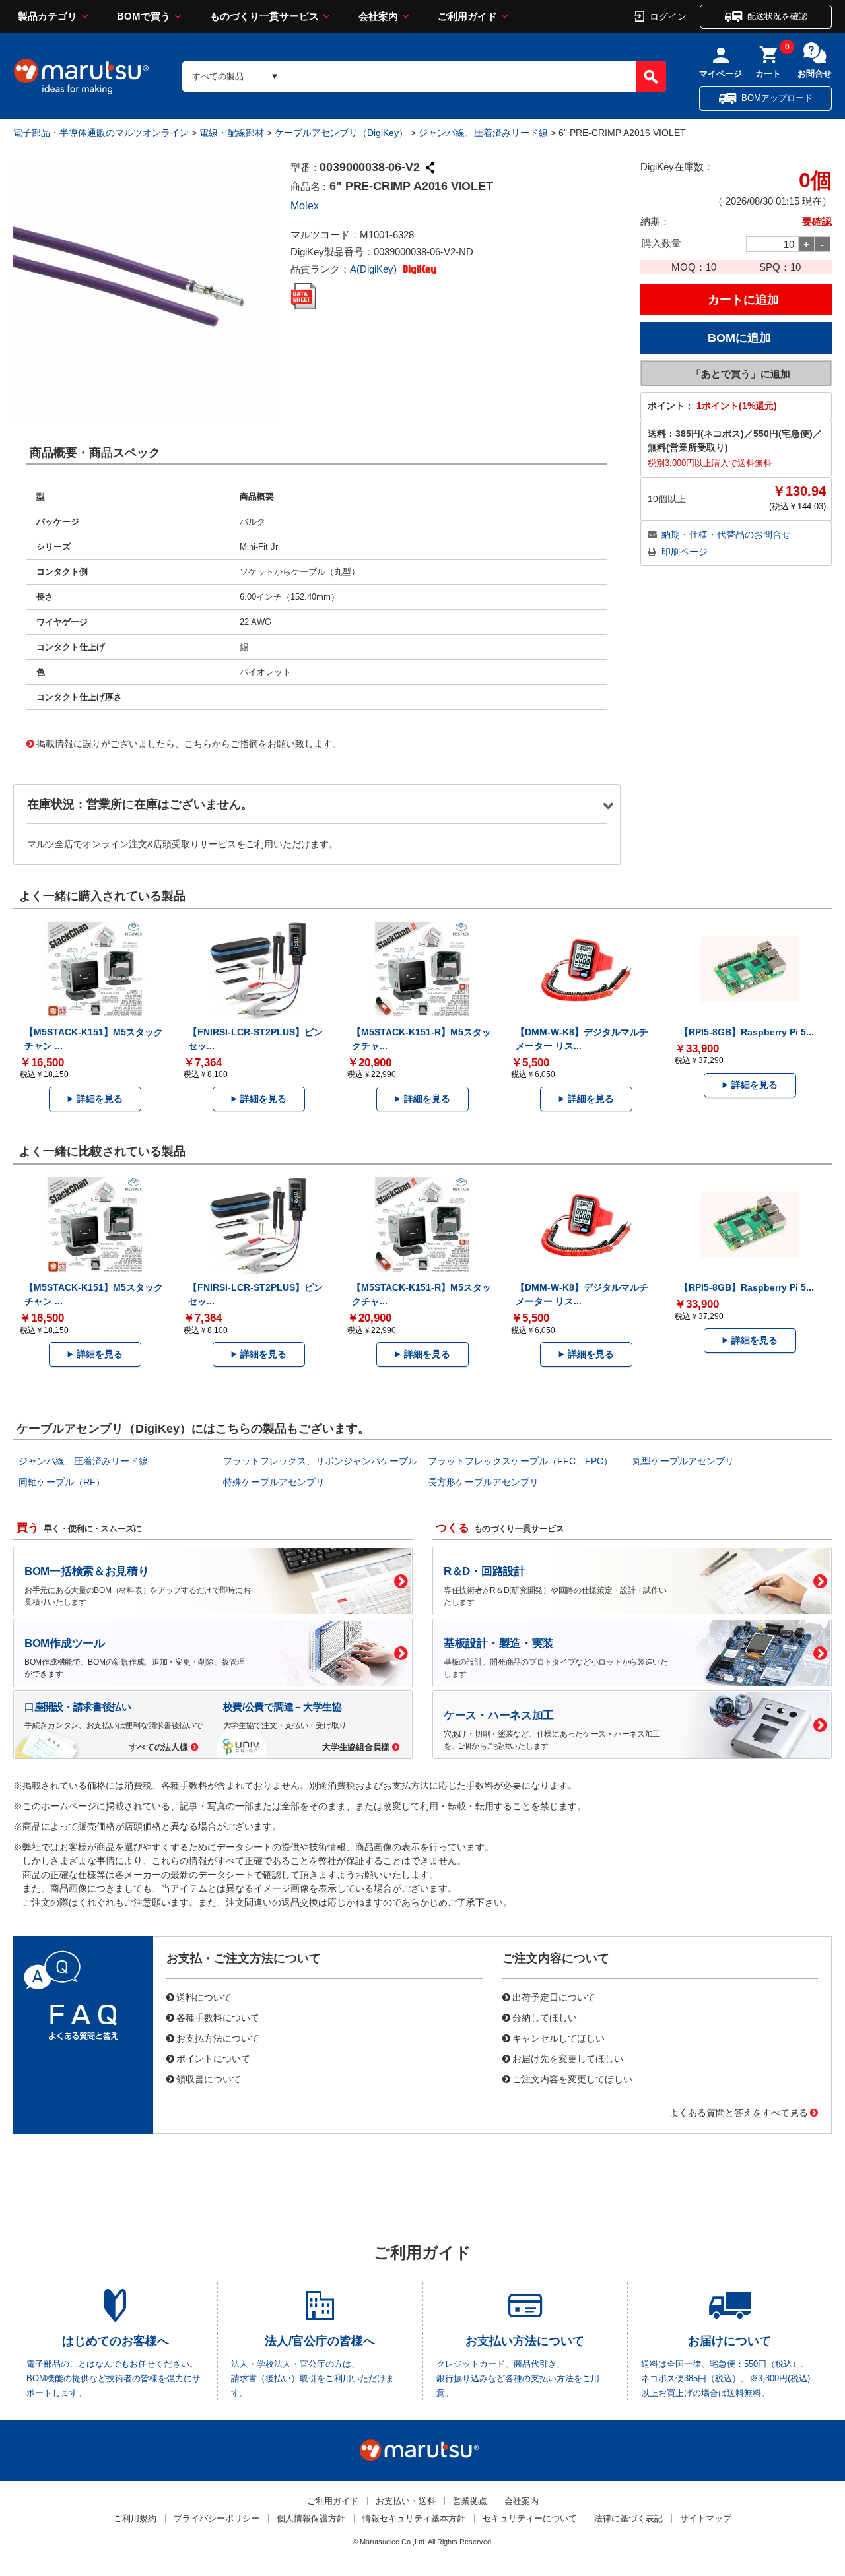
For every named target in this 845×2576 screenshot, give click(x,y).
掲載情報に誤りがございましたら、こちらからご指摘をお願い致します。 (189, 743)
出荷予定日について (554, 1997)
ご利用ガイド (467, 16)
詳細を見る (100, 1099)
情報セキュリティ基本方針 (414, 2518)
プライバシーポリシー (217, 2518)
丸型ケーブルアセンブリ (683, 1461)
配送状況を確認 (777, 16)
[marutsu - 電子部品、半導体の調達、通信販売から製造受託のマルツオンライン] (81, 77)
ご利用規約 (135, 2518)
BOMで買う (144, 16)
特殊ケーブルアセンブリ (274, 1482)
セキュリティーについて (530, 2518)
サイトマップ (706, 2518)
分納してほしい (545, 2017)
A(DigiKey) (375, 269)
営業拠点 (470, 2501)
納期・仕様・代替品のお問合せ (726, 534)
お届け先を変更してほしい (568, 2058)
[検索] (651, 77)
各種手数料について (218, 2017)
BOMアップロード (777, 98)
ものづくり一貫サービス (264, 16)
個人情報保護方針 (311, 2518)
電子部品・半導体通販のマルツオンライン (101, 133)
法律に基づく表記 (628, 2518)
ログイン (668, 16)
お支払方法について (218, 2038)
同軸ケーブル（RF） (62, 1482)
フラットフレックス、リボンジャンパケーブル (320, 1461)
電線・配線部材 (232, 133)
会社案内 (378, 16)
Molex (305, 206)
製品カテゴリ (48, 16)
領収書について (209, 2078)
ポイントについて (213, 2058)
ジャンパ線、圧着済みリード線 (483, 133)
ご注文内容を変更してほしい (572, 2078)
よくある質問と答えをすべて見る (739, 2112)
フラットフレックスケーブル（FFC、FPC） (520, 1461)
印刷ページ (685, 552)
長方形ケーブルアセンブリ (483, 1482)
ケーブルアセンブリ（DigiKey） (341, 133)
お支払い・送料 (406, 2501)
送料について (204, 1997)
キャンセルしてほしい (558, 2038)
